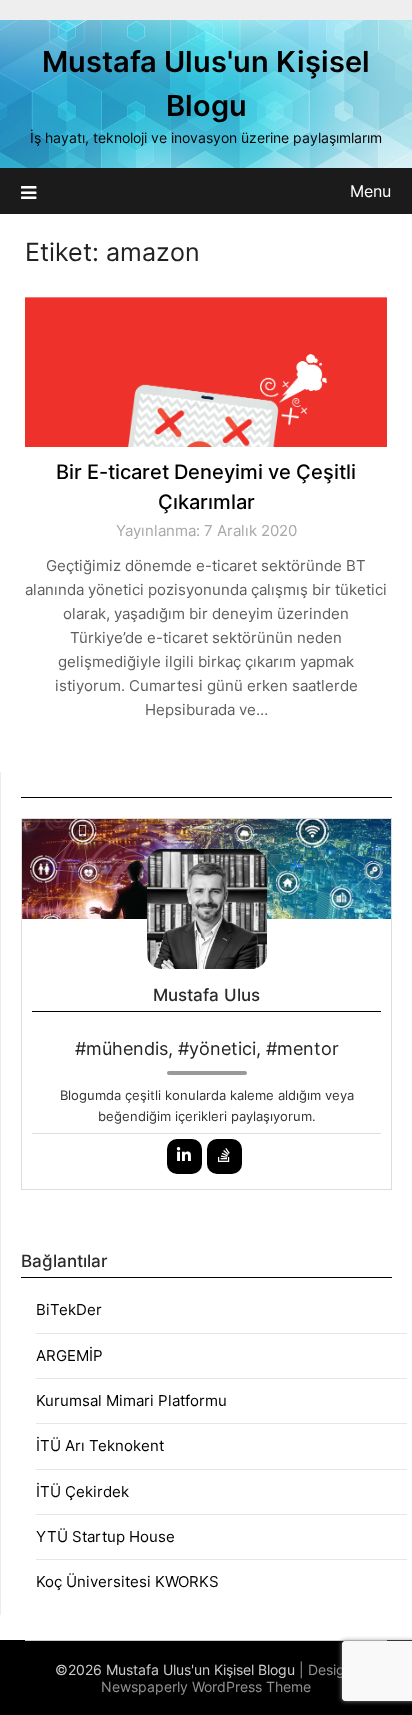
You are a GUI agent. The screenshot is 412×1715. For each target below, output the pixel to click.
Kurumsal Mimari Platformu (131, 1400)
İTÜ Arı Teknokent (100, 1445)
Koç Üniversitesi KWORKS (127, 1581)
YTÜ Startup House (105, 1536)
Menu (370, 191)
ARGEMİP (69, 1355)
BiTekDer (69, 1309)
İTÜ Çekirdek (82, 1491)
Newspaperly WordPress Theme (206, 1686)
